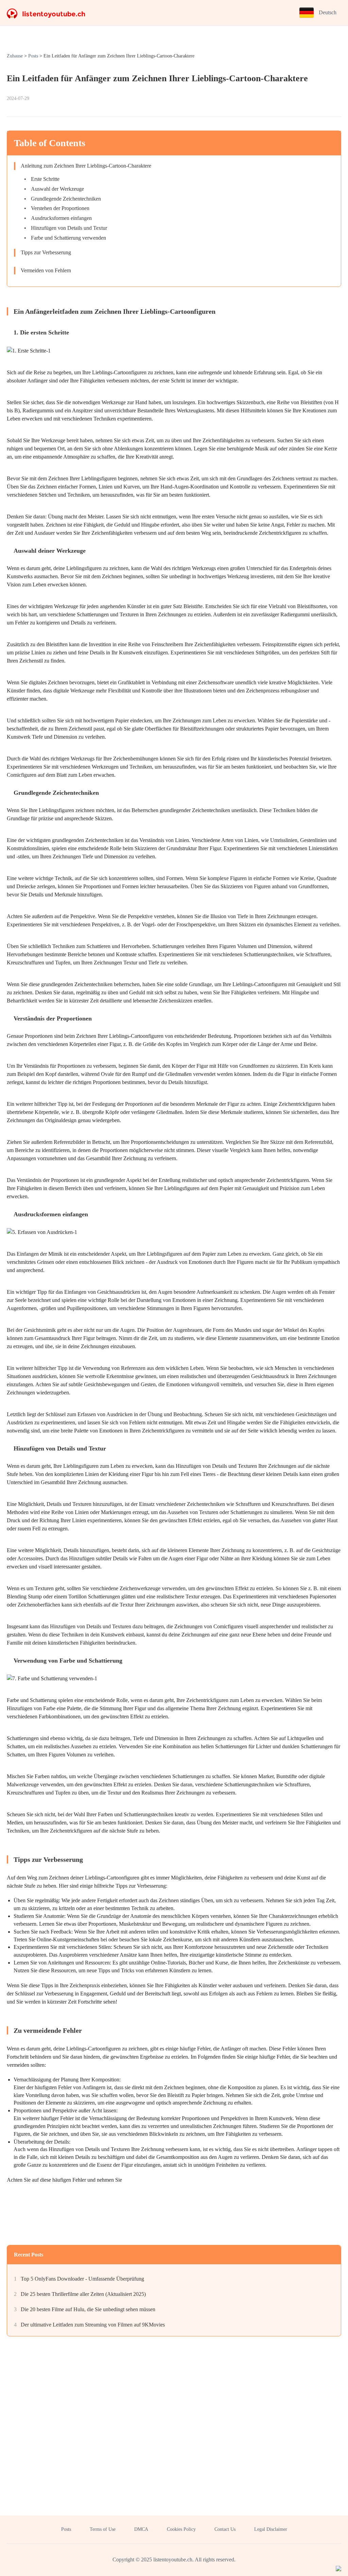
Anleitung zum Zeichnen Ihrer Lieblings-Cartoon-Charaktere (86, 166)
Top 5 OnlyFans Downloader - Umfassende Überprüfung (82, 2279)
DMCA (141, 2529)
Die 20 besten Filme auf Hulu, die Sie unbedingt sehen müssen (88, 2309)
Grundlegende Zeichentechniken (66, 199)
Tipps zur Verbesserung (46, 252)
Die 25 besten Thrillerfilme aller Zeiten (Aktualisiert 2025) (83, 2294)
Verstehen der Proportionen (60, 208)
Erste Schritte (45, 179)
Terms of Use (103, 2529)
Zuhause (15, 56)
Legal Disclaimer (271, 2529)
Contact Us (225, 2529)
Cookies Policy (181, 2529)
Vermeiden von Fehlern (46, 270)
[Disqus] (174, 2428)
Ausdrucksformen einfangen (61, 218)
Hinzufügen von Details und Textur (69, 228)
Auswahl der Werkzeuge (57, 189)
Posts (33, 56)
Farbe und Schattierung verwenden (68, 238)
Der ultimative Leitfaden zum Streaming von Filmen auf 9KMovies (93, 2325)
